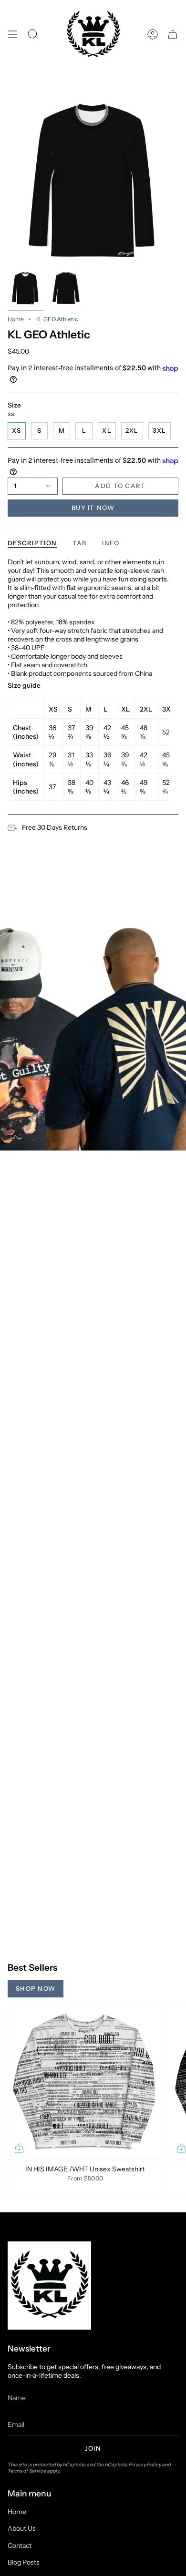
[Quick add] (19, 2148)
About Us (22, 2528)
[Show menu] (12, 35)
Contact (20, 2545)
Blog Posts (24, 2562)
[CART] (173, 35)
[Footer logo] (49, 2286)
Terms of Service (27, 2471)
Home (16, 319)
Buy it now (93, 508)
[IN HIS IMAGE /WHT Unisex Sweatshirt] (85, 2082)
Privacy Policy (145, 2465)
